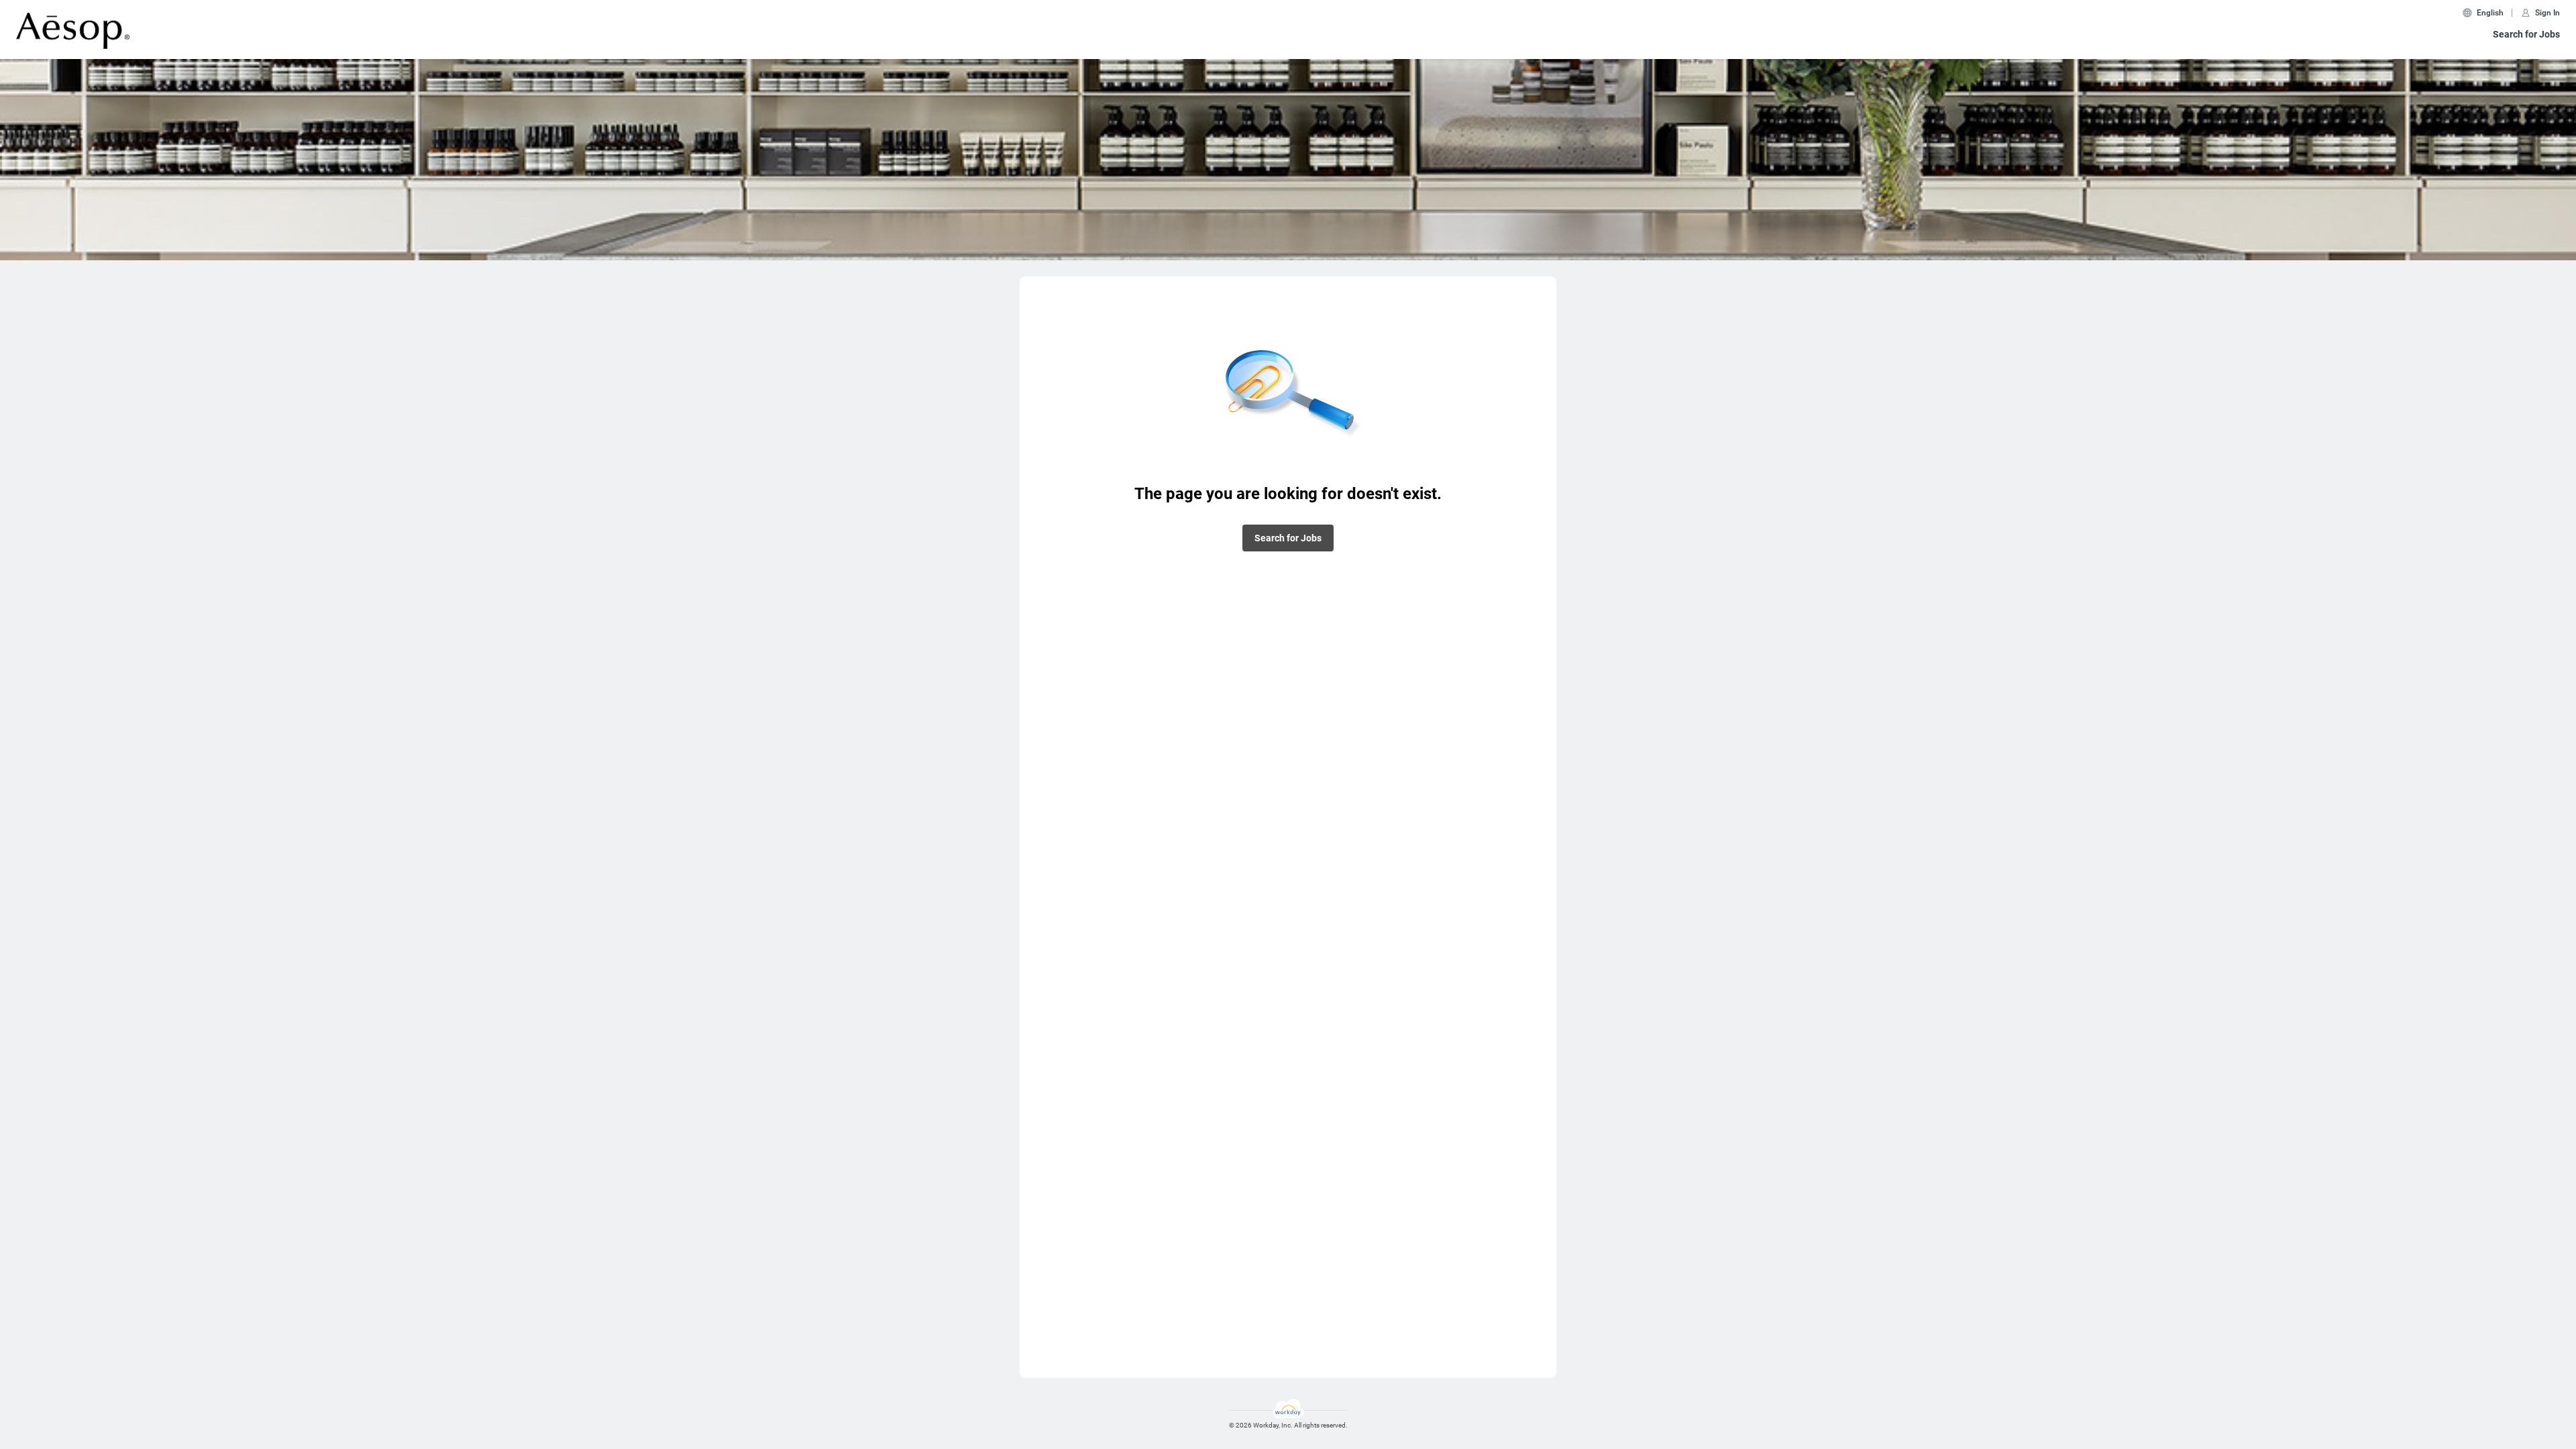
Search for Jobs (2526, 34)
